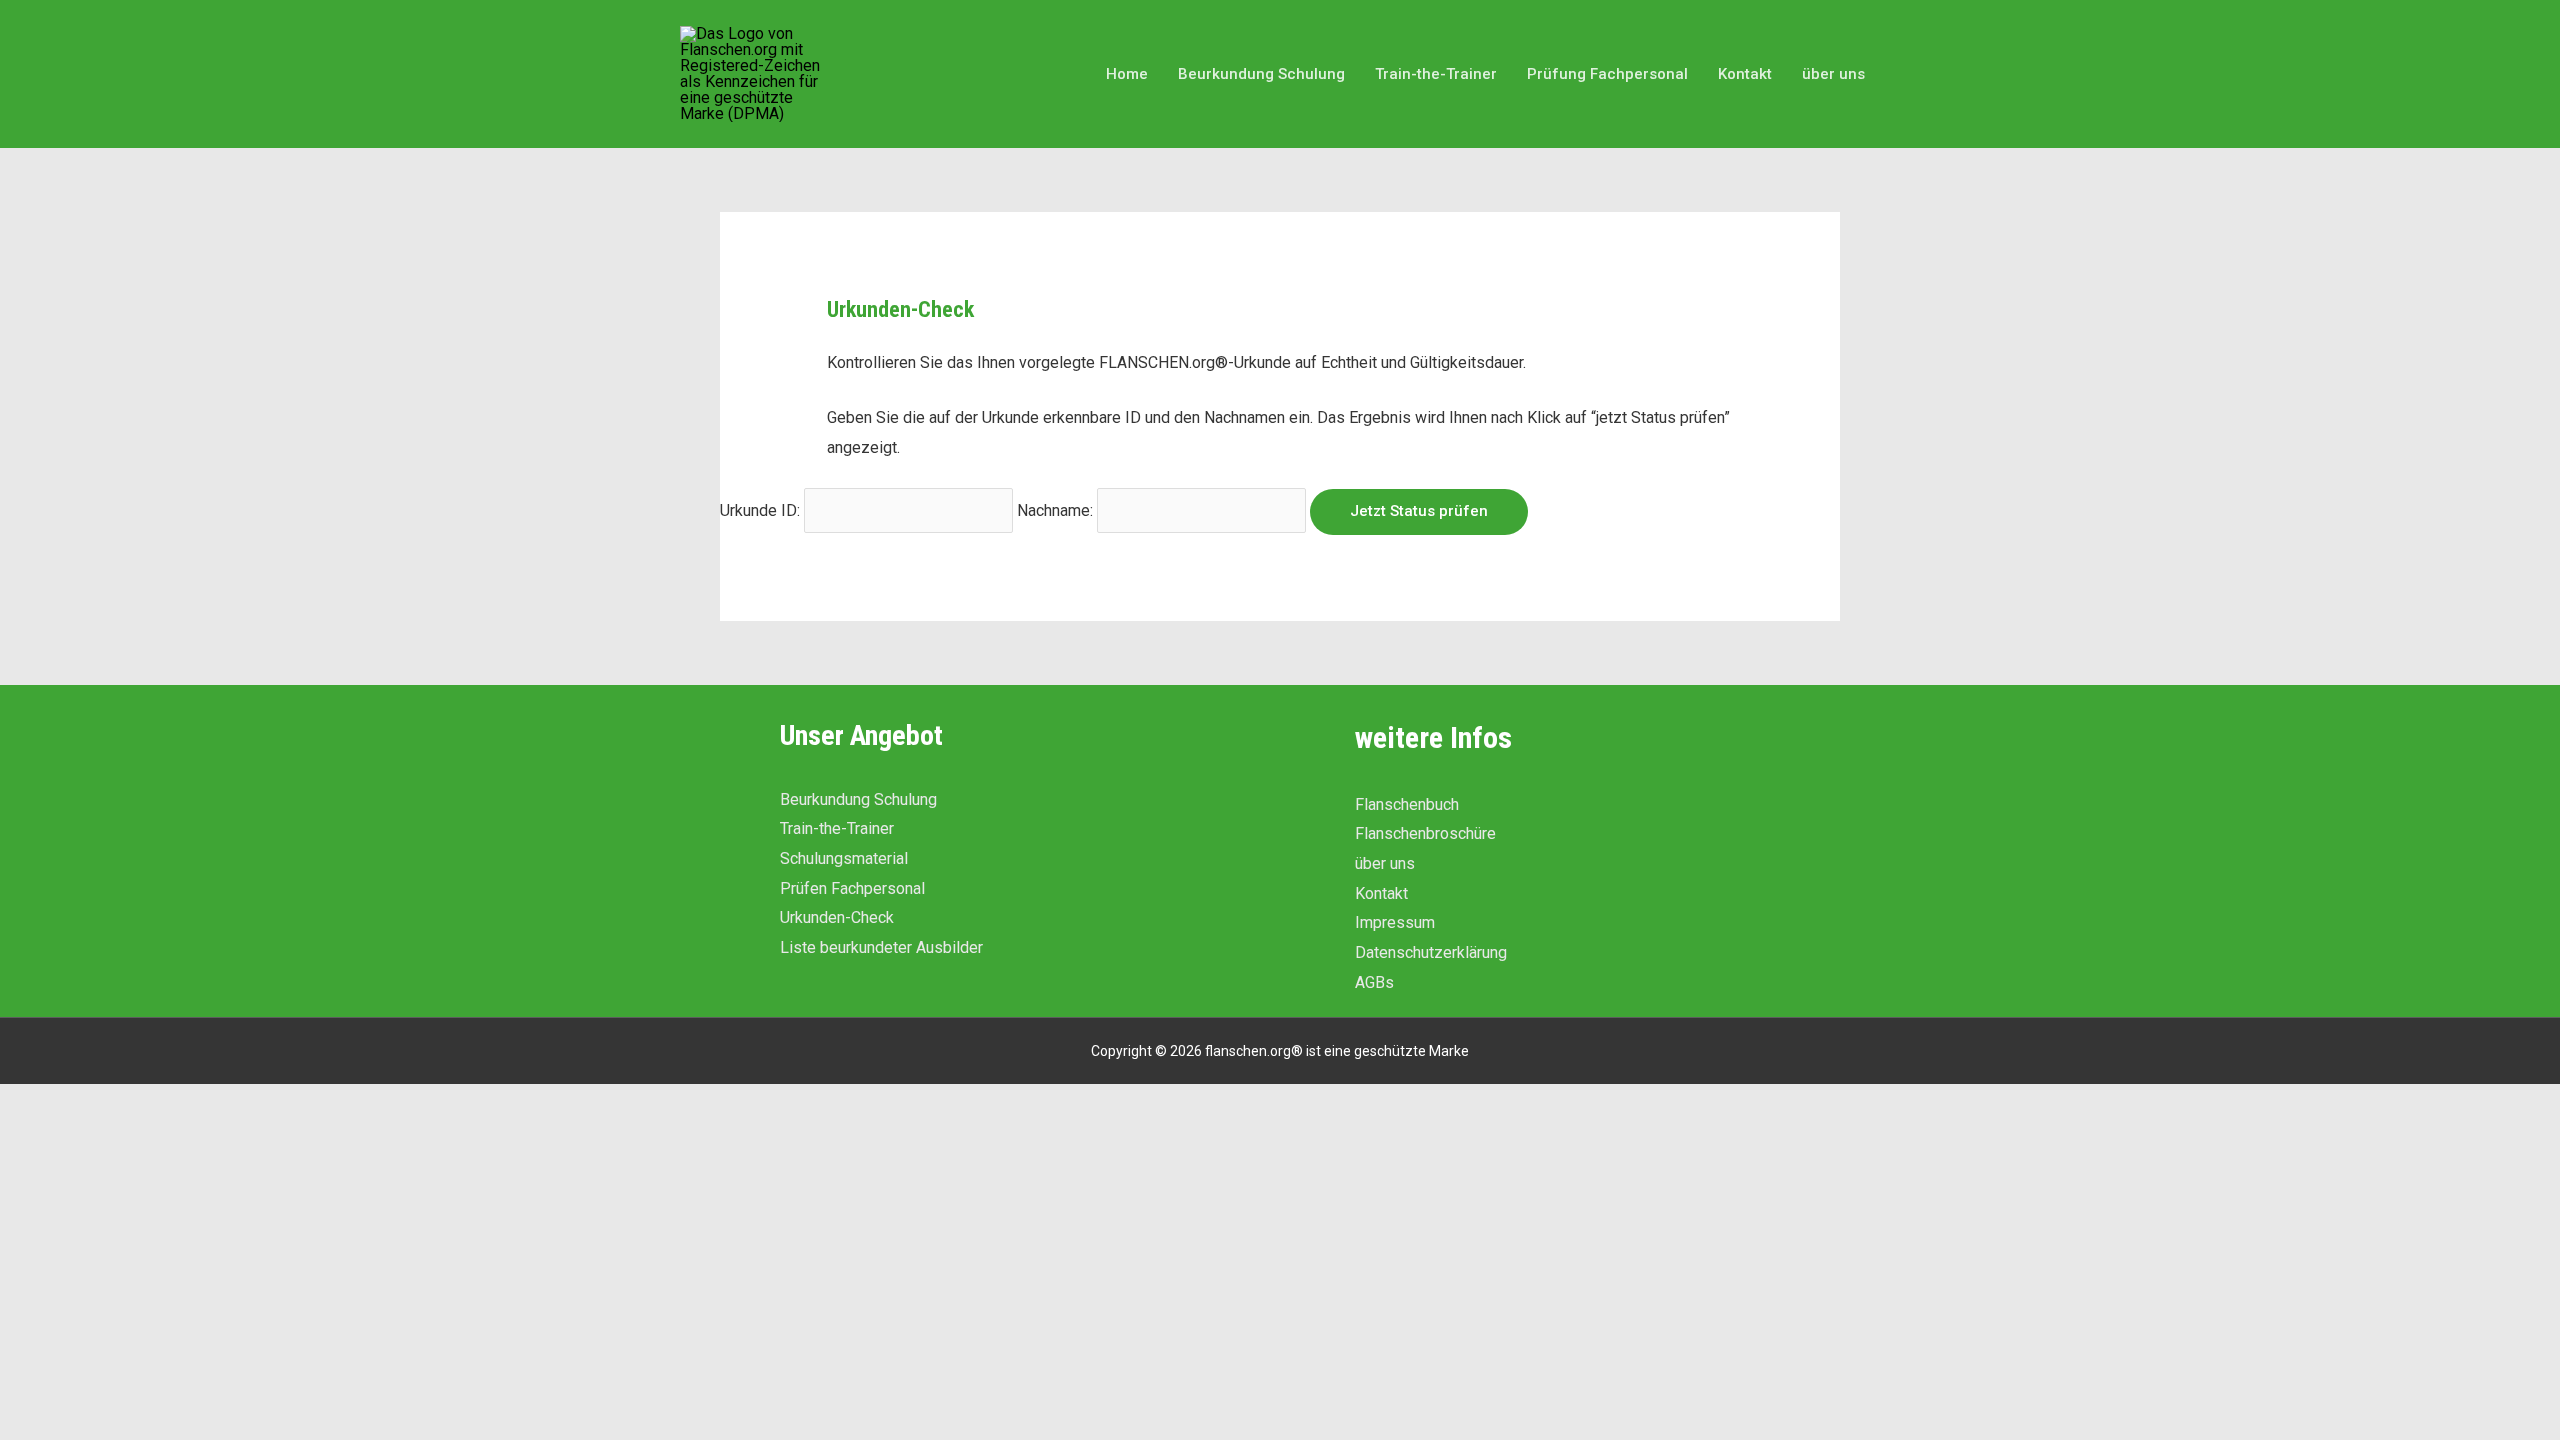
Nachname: (1055, 510)
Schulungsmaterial (844, 858)
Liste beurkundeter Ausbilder (881, 947)
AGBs (1374, 982)
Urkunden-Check (837, 917)
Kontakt (1381, 893)
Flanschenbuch (1407, 804)
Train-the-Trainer (837, 828)
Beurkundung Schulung (858, 799)
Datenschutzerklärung (1431, 952)
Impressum (1395, 922)
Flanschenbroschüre (1425, 833)
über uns (1385, 863)
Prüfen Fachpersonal (852, 888)
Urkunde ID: (760, 510)
